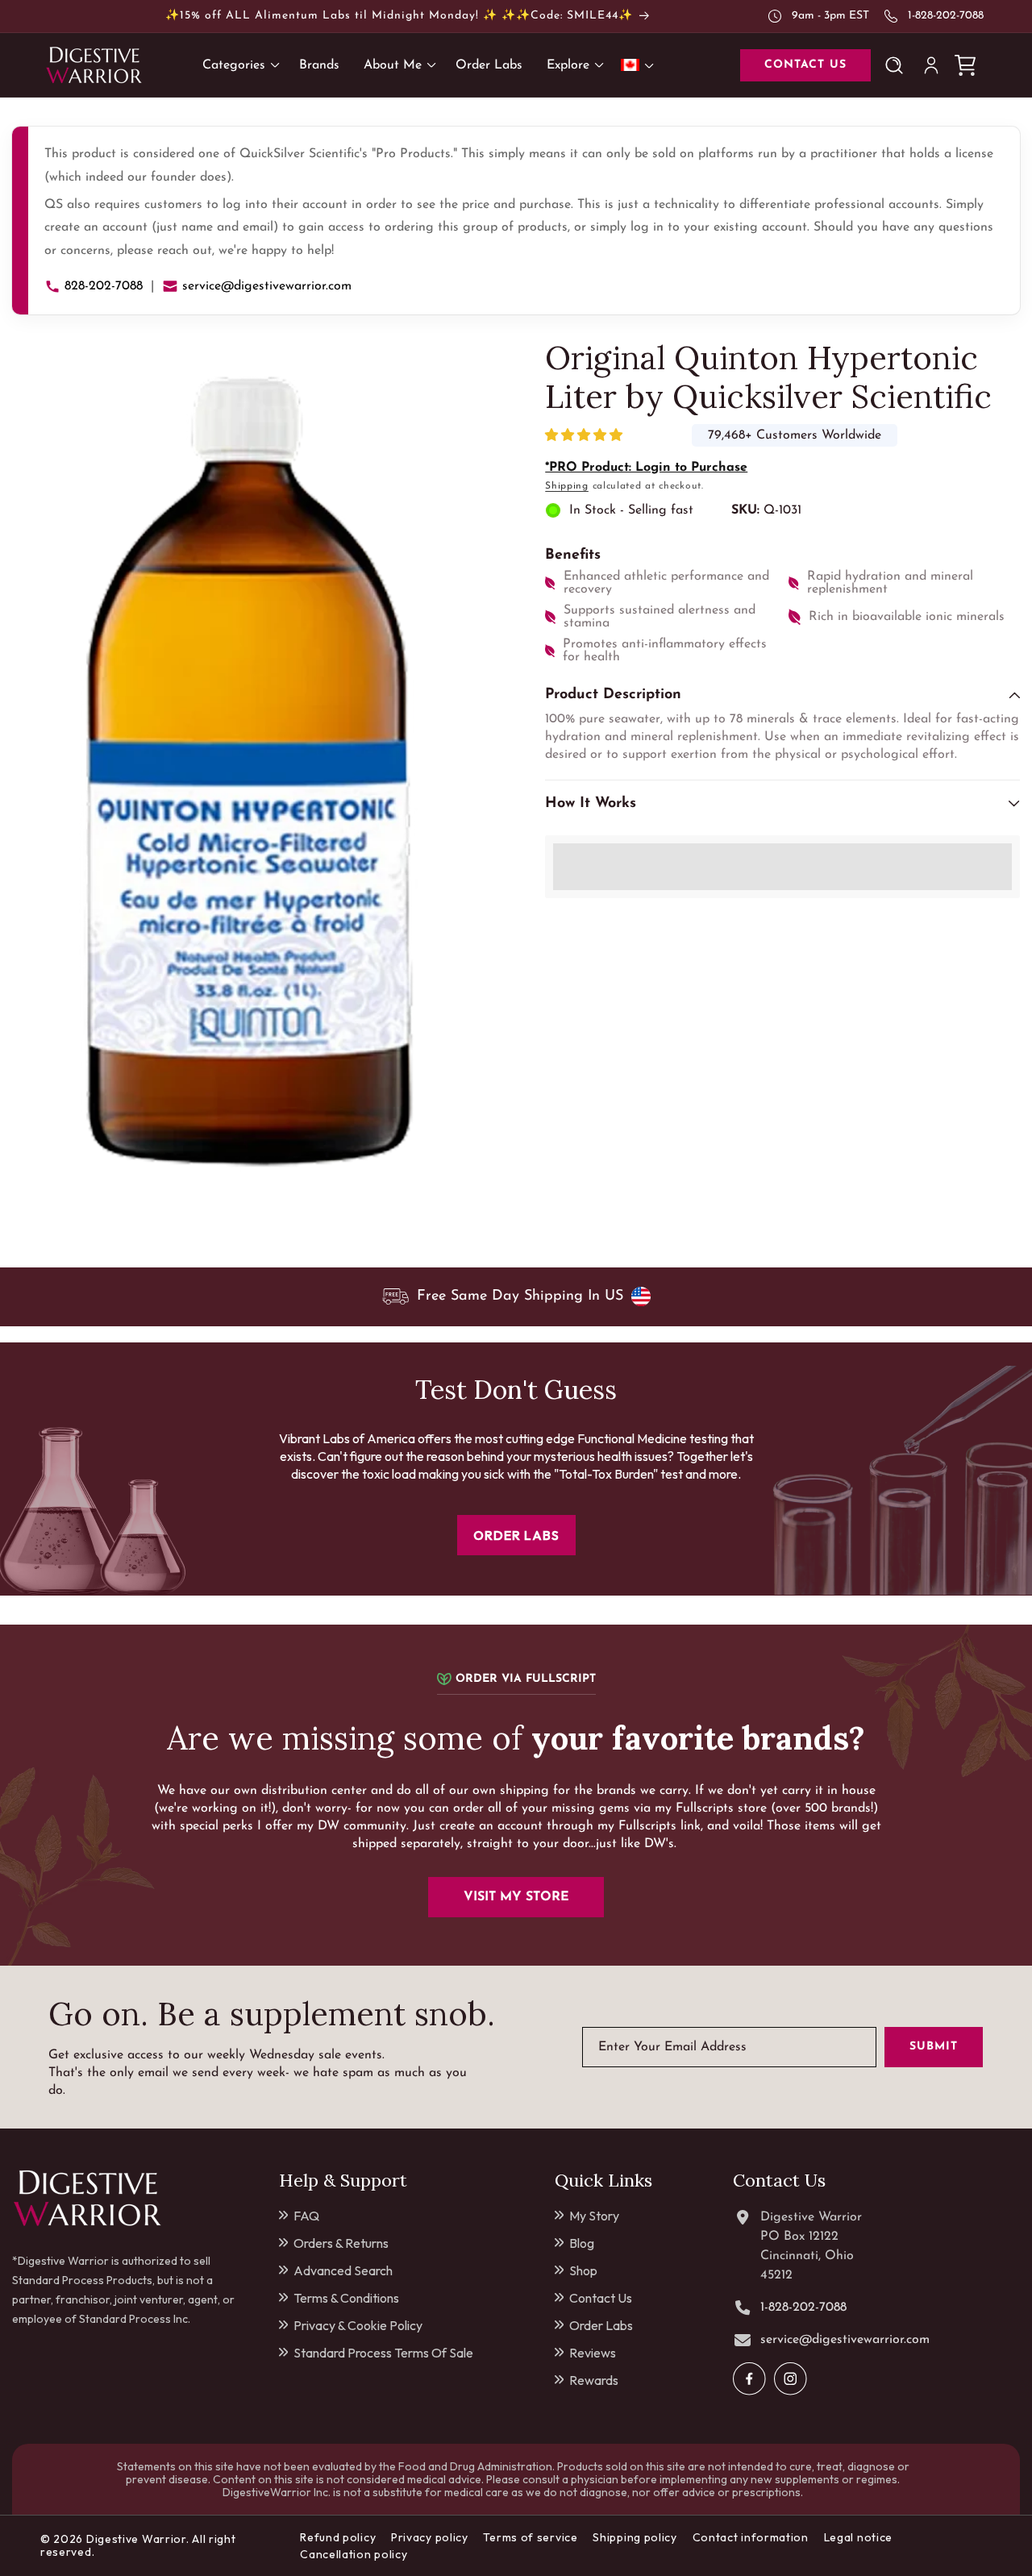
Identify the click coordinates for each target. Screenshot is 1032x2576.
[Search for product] (897, 65)
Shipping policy (635, 2537)
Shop (583, 2270)
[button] (586, 436)
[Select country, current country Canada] (640, 65)
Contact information (751, 2537)
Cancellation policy (354, 2554)
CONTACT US (805, 65)
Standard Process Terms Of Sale (383, 2353)
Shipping (567, 486)
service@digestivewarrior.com (267, 286)
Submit (934, 2047)
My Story (594, 2216)
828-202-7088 (104, 286)
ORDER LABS (516, 1535)
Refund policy (338, 2537)
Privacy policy (430, 2537)
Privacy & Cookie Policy (358, 2325)
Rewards (594, 2380)
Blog (582, 2243)
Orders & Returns (341, 2243)
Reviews (593, 2353)
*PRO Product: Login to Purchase (646, 468)
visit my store (516, 1897)
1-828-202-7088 (946, 16)
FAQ (306, 2216)
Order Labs (601, 2325)
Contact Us (601, 2298)
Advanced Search (343, 2270)
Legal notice (858, 2537)
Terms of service (530, 2537)
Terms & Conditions (346, 2298)
